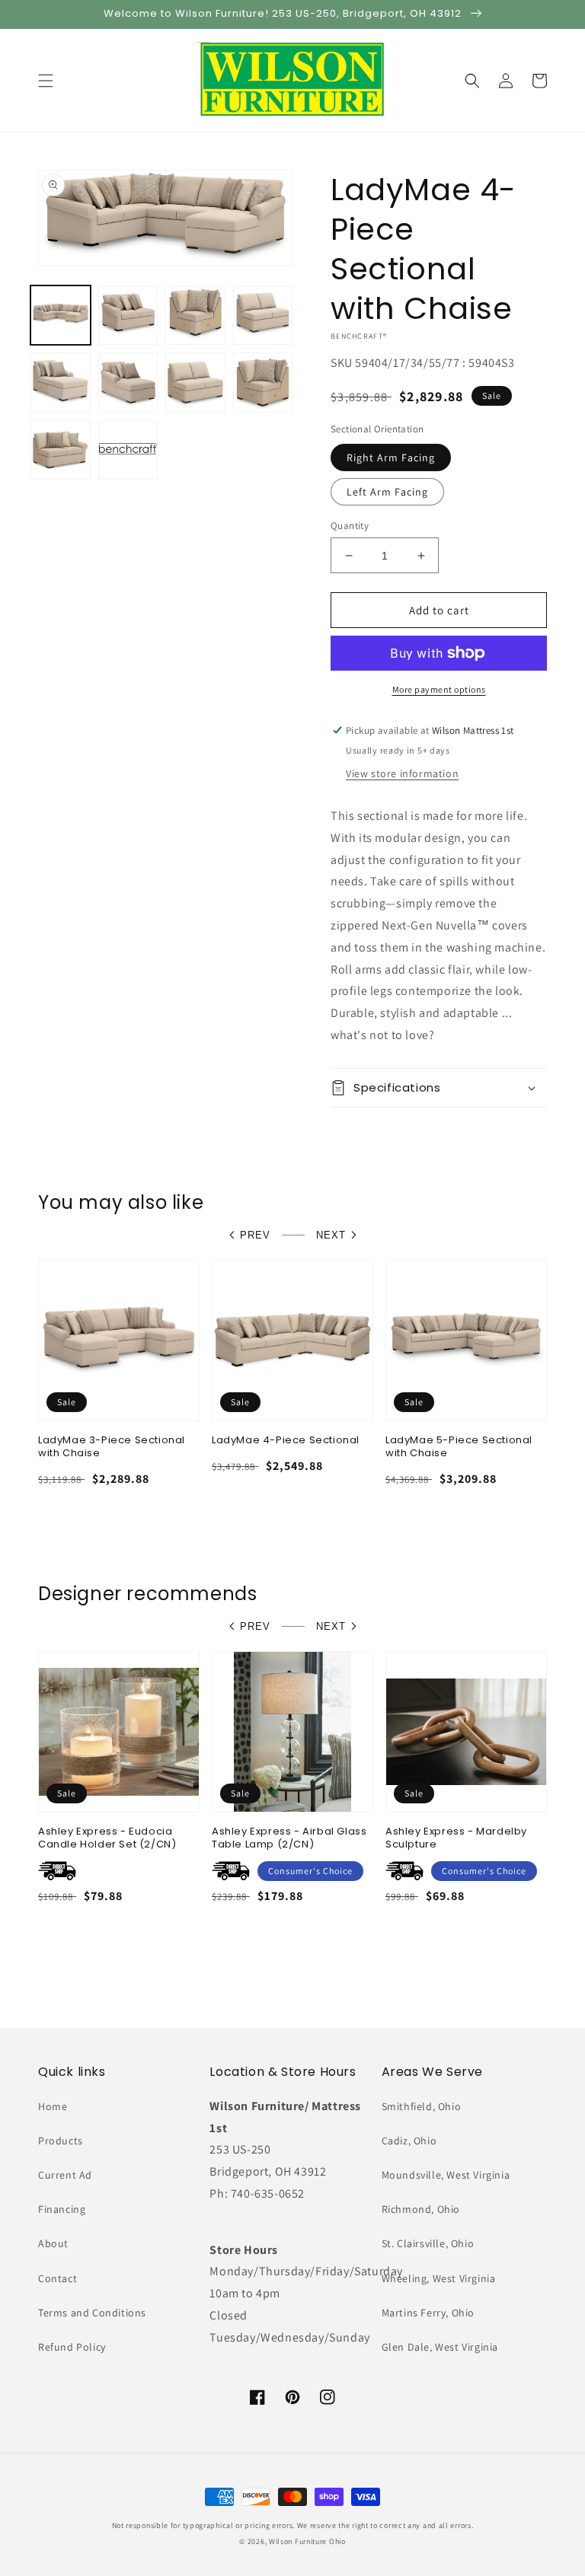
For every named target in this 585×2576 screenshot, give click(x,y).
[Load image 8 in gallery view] (195, 383)
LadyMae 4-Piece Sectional (286, 1441)
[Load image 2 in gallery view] (128, 316)
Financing (62, 2209)
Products (61, 2141)
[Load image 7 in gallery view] (128, 383)
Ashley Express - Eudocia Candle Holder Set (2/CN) (107, 1838)
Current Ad (65, 2175)
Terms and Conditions (92, 2313)
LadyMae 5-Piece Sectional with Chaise (459, 1447)
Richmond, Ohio (421, 2209)
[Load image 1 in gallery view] (61, 316)
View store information (402, 773)
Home (53, 2106)
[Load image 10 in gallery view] (61, 450)
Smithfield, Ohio (422, 2106)
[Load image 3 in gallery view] (195, 316)
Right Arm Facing (391, 457)
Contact (58, 2278)
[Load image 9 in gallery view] (263, 383)
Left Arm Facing (387, 492)
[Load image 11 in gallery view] (128, 450)
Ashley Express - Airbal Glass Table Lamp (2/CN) (289, 1838)
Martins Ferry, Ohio (428, 2313)
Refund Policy (72, 2347)
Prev (255, 1235)
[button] (46, 81)
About (53, 2243)
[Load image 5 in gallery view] (61, 383)
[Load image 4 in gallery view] (263, 316)
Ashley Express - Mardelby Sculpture (456, 1838)
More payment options (439, 689)
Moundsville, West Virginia (446, 2175)
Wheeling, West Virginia (439, 2278)
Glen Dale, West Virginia (440, 2347)
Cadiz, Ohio (409, 2141)
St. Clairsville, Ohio (428, 2243)
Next (331, 1235)
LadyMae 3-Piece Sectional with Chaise (112, 1447)
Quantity (350, 526)
